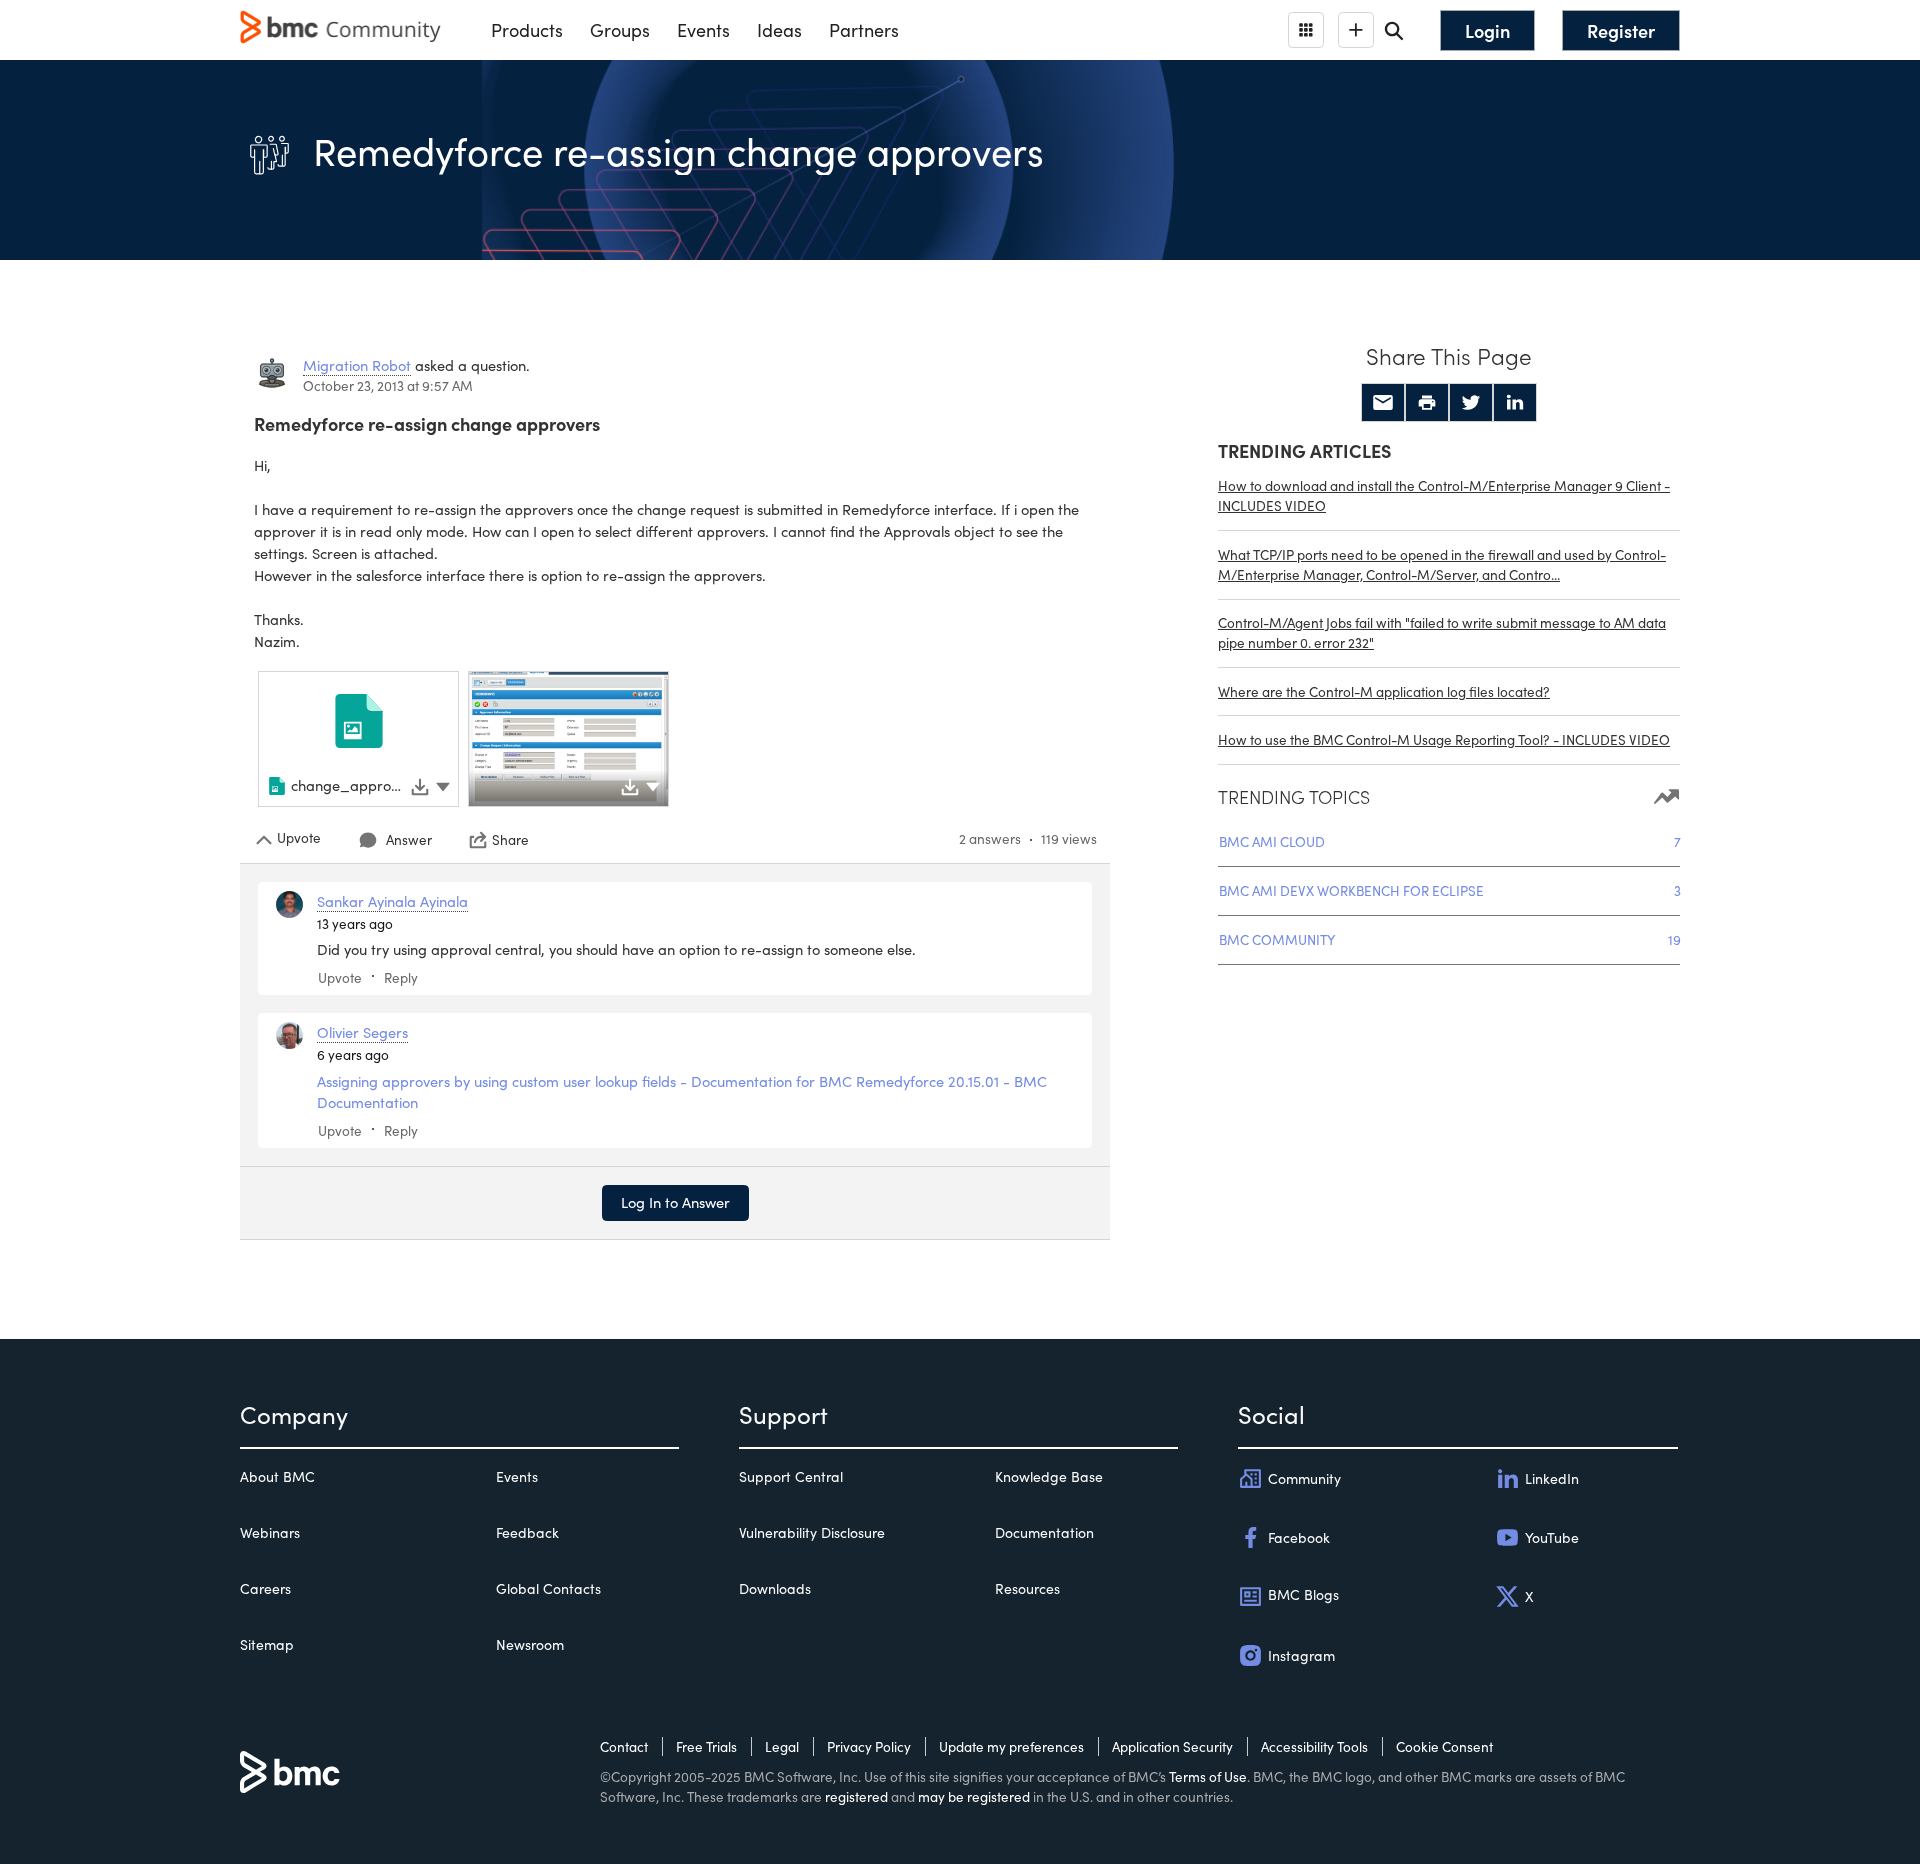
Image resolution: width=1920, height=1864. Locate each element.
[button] (443, 784)
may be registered (974, 1796)
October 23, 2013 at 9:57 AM (388, 385)
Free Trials (706, 1746)
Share (510, 840)
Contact (624, 1746)
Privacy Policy (869, 1746)
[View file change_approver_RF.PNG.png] (568, 739)
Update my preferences (1011, 1746)
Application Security (1172, 1746)
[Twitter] (1471, 403)
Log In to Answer (675, 1202)
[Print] (1427, 403)
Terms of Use (1208, 1776)
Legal (782, 1746)
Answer (409, 839)
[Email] (1383, 403)
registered (856, 1796)
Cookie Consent (1444, 1746)
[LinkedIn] (1515, 403)
